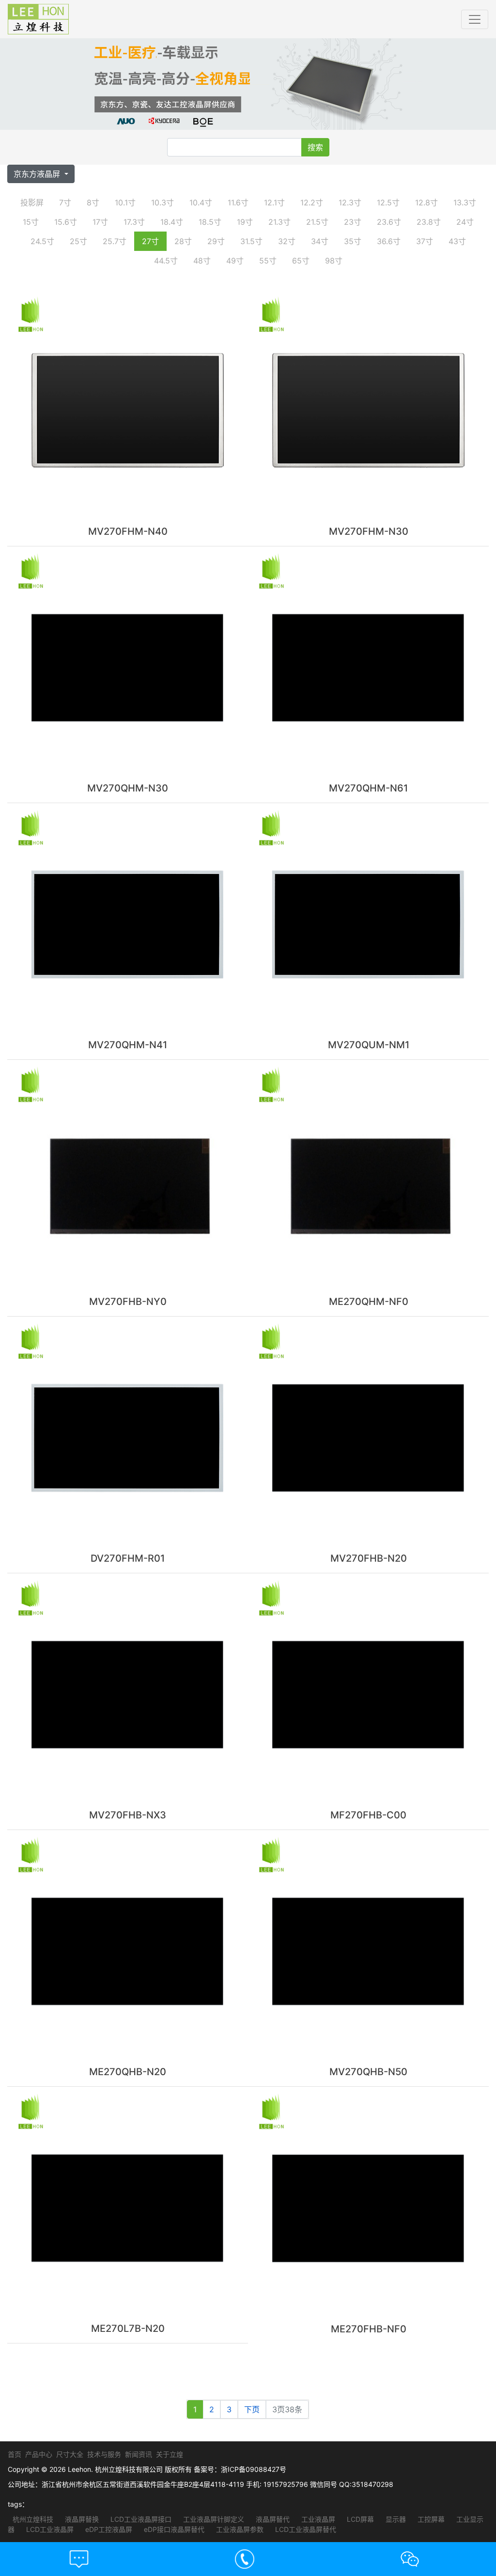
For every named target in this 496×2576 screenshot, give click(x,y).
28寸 (183, 241)
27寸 (150, 241)
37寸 (425, 241)
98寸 (334, 261)
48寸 (202, 261)
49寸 (235, 261)
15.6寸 (66, 222)
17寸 (100, 222)
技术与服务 (104, 2454)
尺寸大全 (70, 2454)
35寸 (353, 241)
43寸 (457, 241)
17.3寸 (134, 222)
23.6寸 (389, 222)
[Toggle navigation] (475, 19)
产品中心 (39, 2454)
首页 (15, 2454)
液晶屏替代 (272, 2519)
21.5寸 (317, 222)
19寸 (245, 222)
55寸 (268, 261)
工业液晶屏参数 (239, 2529)
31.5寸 (251, 241)
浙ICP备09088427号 (254, 2469)
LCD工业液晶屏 (49, 2529)
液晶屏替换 (81, 2519)
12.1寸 (274, 202)
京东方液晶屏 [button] (38, 174)
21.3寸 (279, 222)
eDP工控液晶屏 (108, 2529)
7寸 (65, 202)
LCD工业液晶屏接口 (140, 2519)
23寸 (353, 222)
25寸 (78, 241)
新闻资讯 (139, 2454)
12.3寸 (350, 202)
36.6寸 (389, 241)
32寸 (287, 241)
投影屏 (32, 202)
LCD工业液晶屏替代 (305, 2529)
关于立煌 (170, 2454)
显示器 (395, 2519)
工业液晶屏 (317, 2519)
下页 (252, 2409)
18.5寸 (210, 222)
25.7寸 (115, 241)
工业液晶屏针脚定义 (213, 2519)
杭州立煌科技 (33, 2519)
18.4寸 (172, 222)
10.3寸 (163, 202)
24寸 (465, 222)
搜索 (315, 147)
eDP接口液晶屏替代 (173, 2529)
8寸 (93, 202)
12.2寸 (312, 202)
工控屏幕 (430, 2519)
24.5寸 (42, 241)
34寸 (320, 241)
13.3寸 (465, 202)
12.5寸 (388, 202)
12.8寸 (426, 202)
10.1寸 (125, 202)
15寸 (31, 222)
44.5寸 (166, 261)
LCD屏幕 (359, 2519)
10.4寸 (201, 202)
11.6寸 (238, 202)
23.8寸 (429, 222)
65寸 (301, 261)
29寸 (216, 241)
